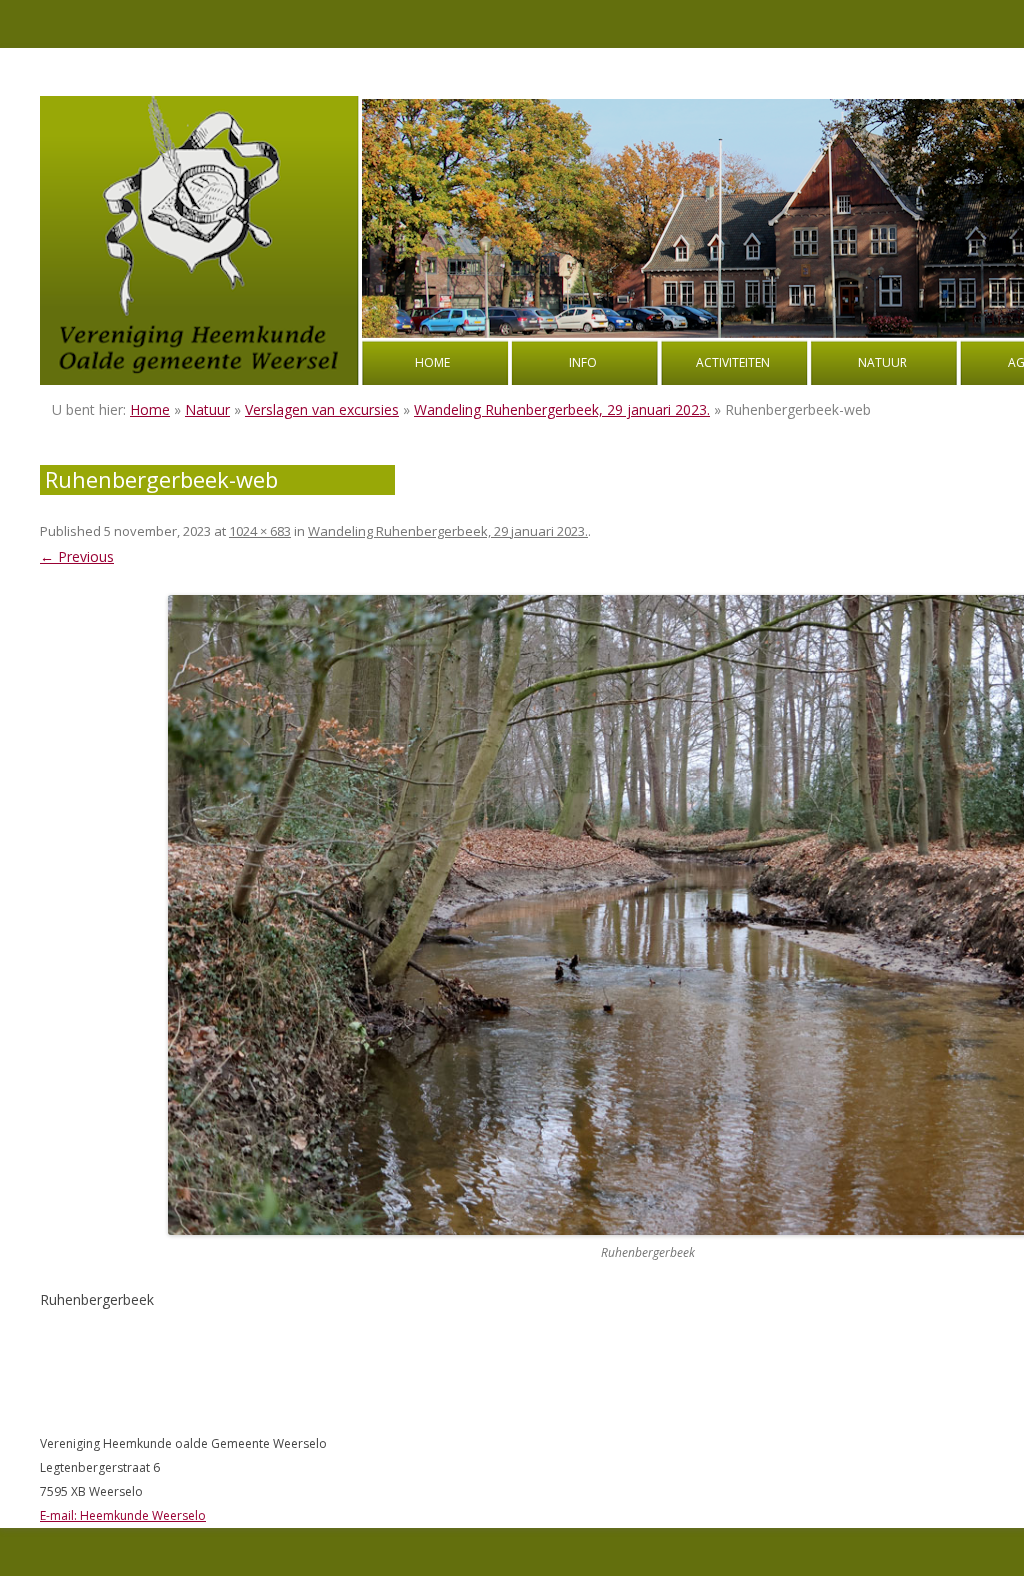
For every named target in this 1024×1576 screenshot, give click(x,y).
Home (432, 362)
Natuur (882, 362)
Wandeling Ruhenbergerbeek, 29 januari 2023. (562, 409)
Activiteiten (733, 362)
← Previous (77, 556)
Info (583, 362)
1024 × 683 (260, 531)
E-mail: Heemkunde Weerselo (123, 1515)
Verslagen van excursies (322, 409)
